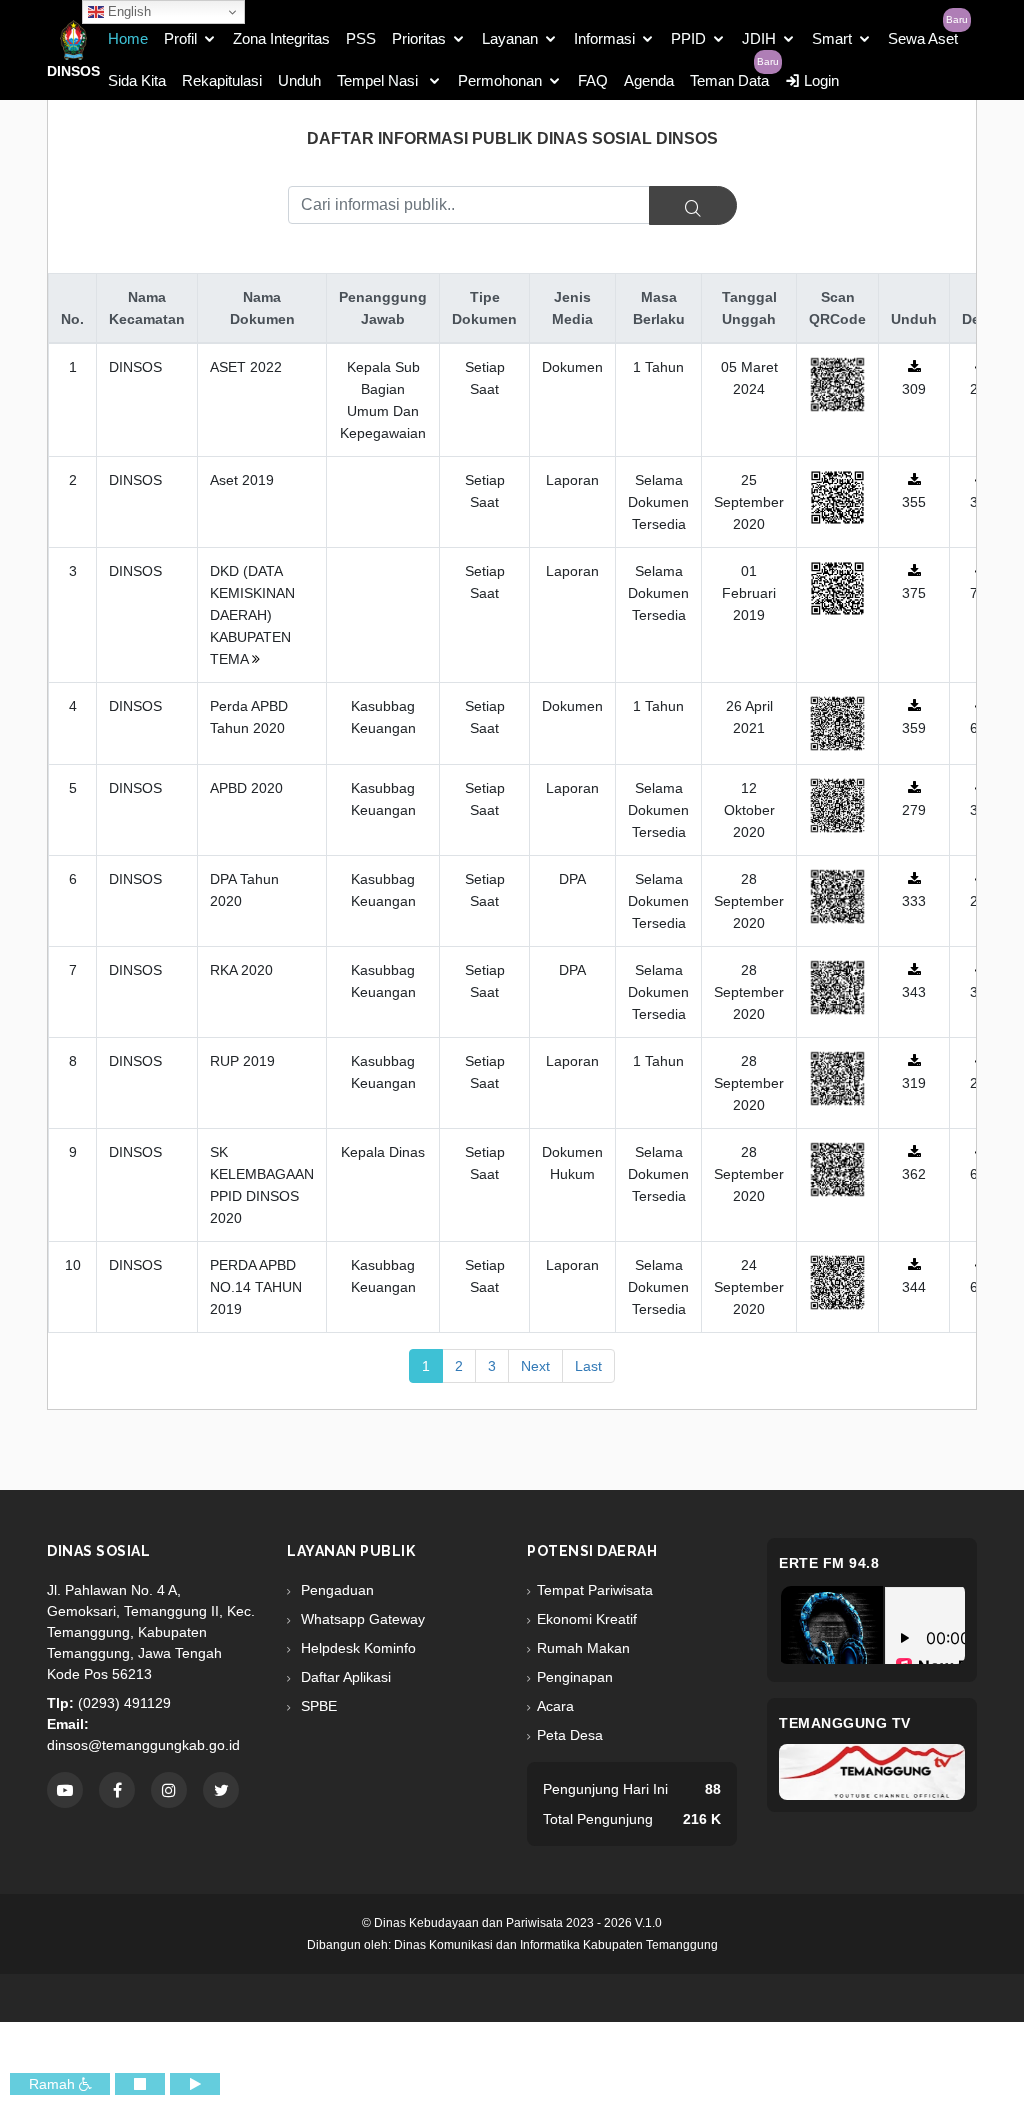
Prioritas (419, 38)
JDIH (759, 38)
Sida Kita (137, 80)
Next (535, 1366)
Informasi (604, 38)
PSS (361, 38)
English (127, 11)
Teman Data (729, 80)
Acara (555, 1706)
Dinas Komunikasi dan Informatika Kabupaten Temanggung (556, 1945)
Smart (832, 38)
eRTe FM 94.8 (829, 1563)
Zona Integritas (281, 38)
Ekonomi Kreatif (587, 1619)
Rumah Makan (583, 1648)
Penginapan (575, 1677)
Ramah (54, 2084)
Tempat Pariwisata (595, 1590)
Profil (180, 38)
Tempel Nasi (379, 80)
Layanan (510, 38)
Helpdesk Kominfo (356, 1648)
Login (819, 80)
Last (588, 1366)
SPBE (317, 1706)
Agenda (649, 80)
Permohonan (500, 80)
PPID (688, 38)
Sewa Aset (923, 38)
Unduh (299, 80)
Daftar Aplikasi (344, 1677)
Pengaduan (335, 1590)
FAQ (593, 80)
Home (128, 38)
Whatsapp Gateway (361, 1619)
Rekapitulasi (222, 80)
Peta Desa (570, 1735)
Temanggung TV (845, 1723)
